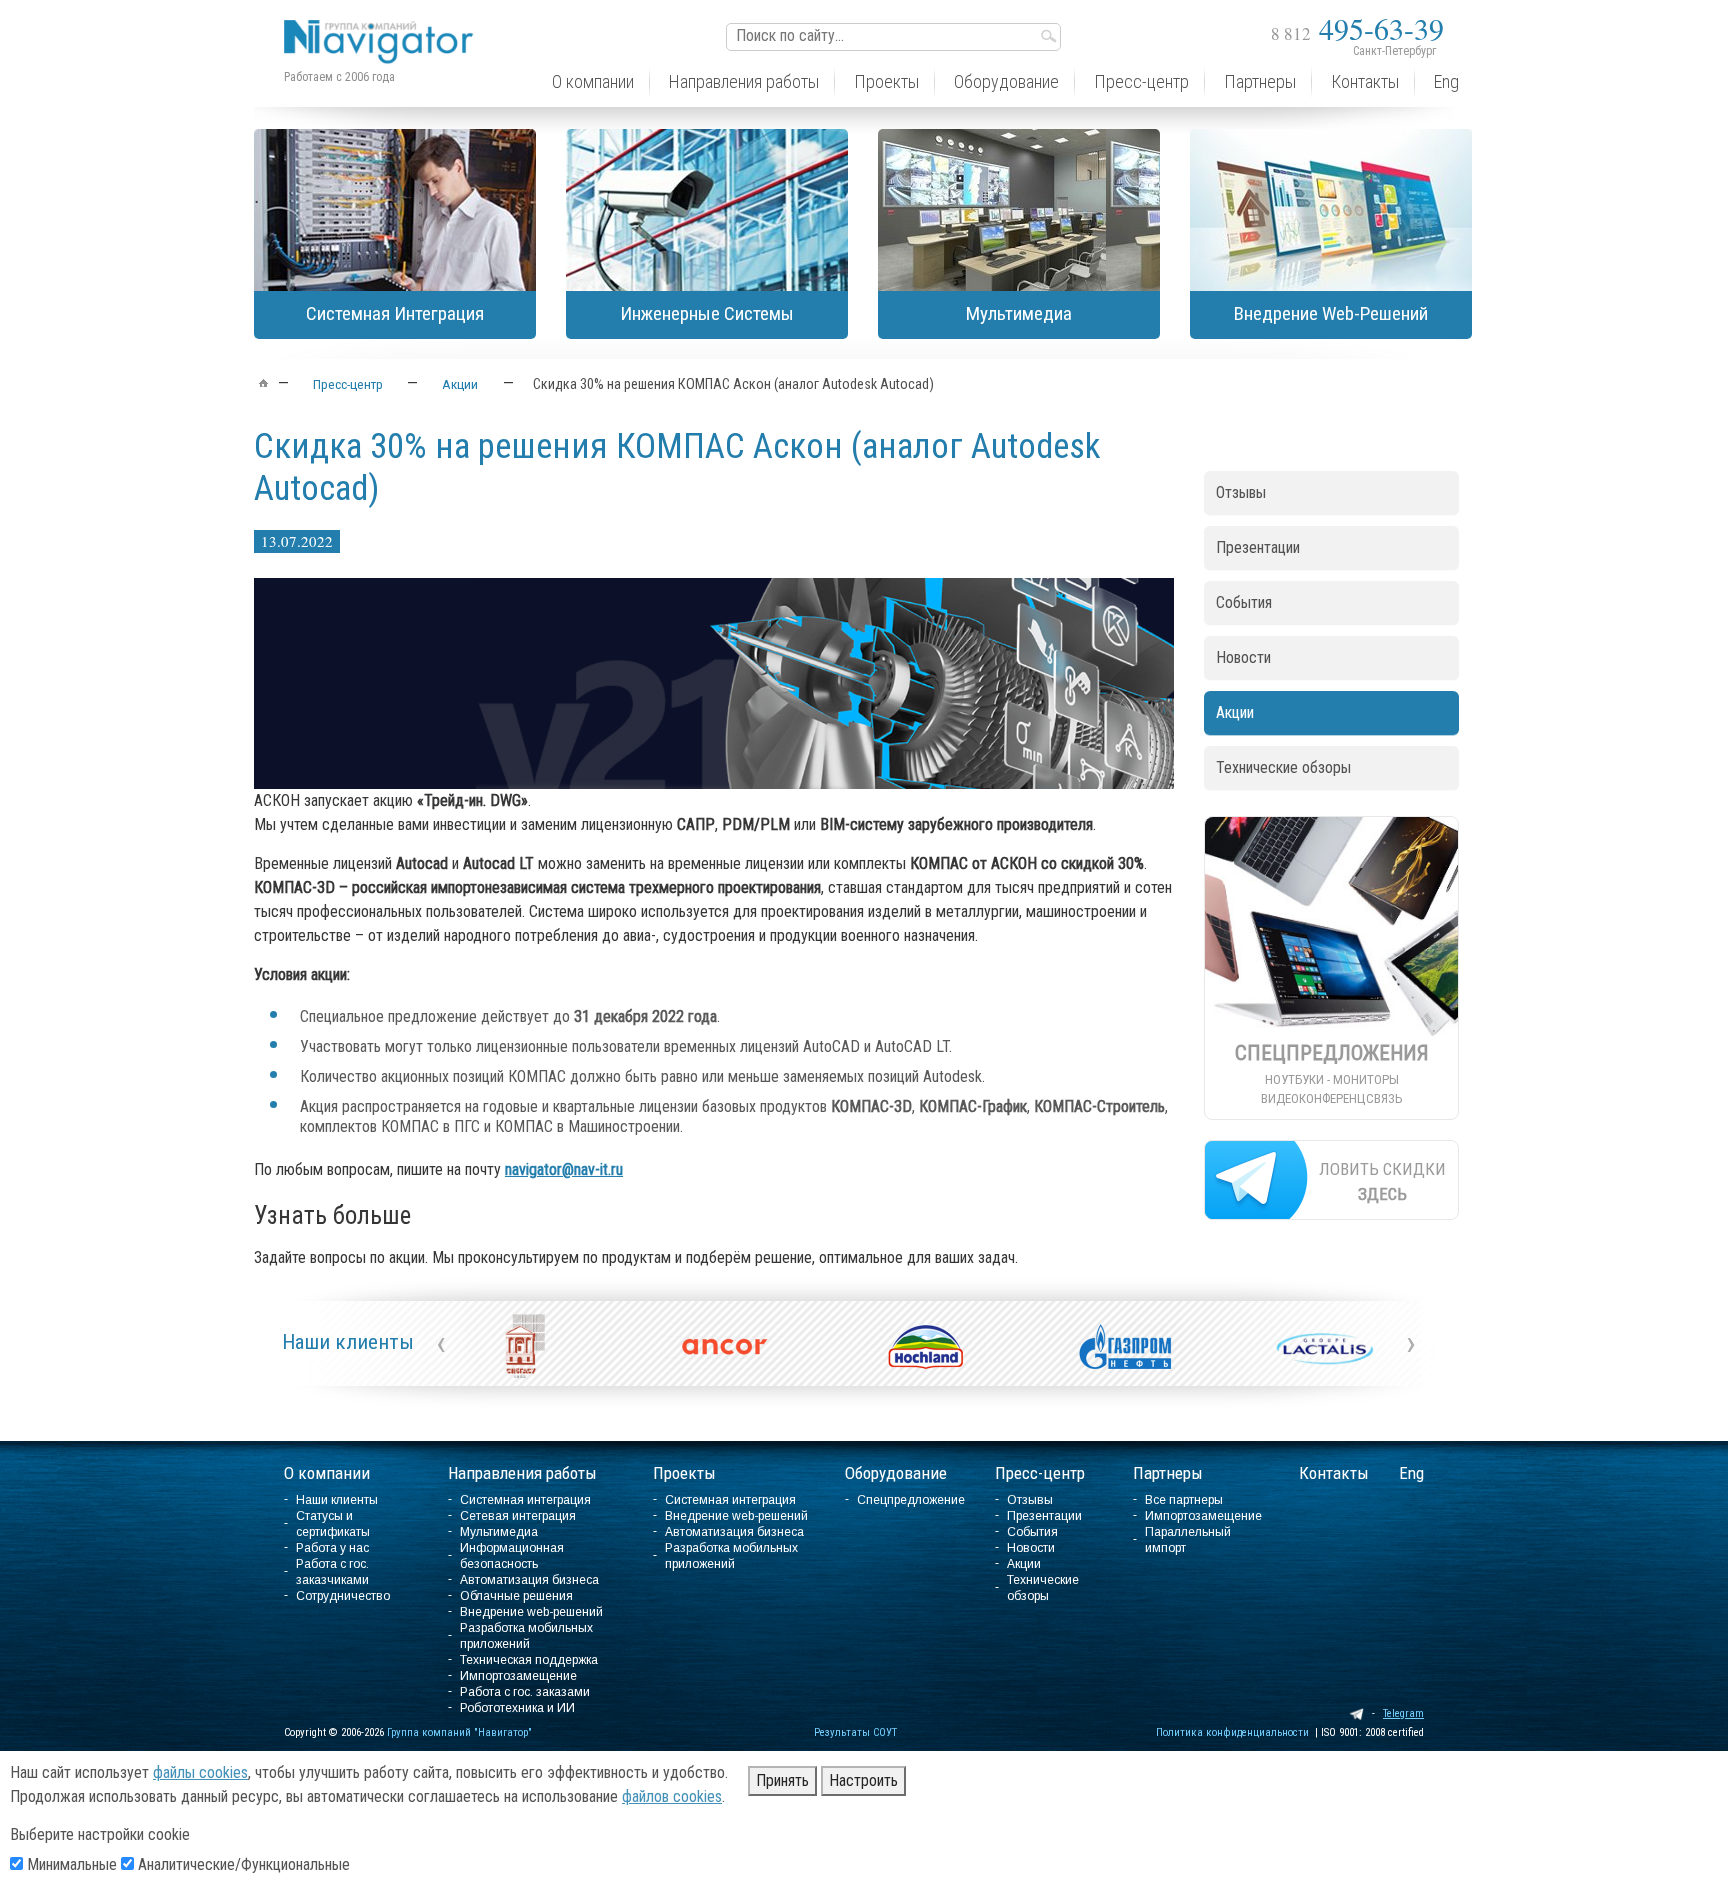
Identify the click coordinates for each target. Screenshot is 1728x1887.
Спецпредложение (911, 1500)
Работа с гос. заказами (525, 1692)
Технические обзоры (1283, 767)
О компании (327, 1473)
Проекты (684, 1473)
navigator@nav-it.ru (564, 1169)
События (1244, 602)
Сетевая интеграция (518, 1516)
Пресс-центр (1040, 1473)
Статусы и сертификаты (333, 1524)
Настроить (863, 1780)
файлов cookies (672, 1796)
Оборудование (896, 1473)
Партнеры (1168, 1473)
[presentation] (441, 1343)
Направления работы (522, 1473)
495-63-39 (1357, 28)
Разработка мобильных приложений (526, 1636)
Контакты (1334, 1473)
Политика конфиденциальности (1232, 1732)
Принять (782, 1780)
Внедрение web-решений (531, 1612)
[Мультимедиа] (1019, 210)
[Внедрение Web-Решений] (1331, 210)
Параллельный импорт (1188, 1540)
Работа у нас (332, 1548)
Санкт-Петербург (1394, 51)
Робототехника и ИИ (517, 1708)
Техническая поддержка (529, 1660)
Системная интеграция (525, 1500)
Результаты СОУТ (855, 1732)
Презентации (1258, 547)
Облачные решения (516, 1596)
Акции (1235, 712)
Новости (1243, 657)
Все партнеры (1184, 1500)
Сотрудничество (343, 1596)
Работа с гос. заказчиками (332, 1572)
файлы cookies (200, 1772)
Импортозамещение (518, 1676)
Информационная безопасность (512, 1556)
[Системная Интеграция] (395, 210)
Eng (1411, 1473)
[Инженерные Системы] (707, 210)
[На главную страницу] (384, 26)
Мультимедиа (499, 1532)
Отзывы (1241, 492)
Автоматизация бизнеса (529, 1580)
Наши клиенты (348, 1342)
